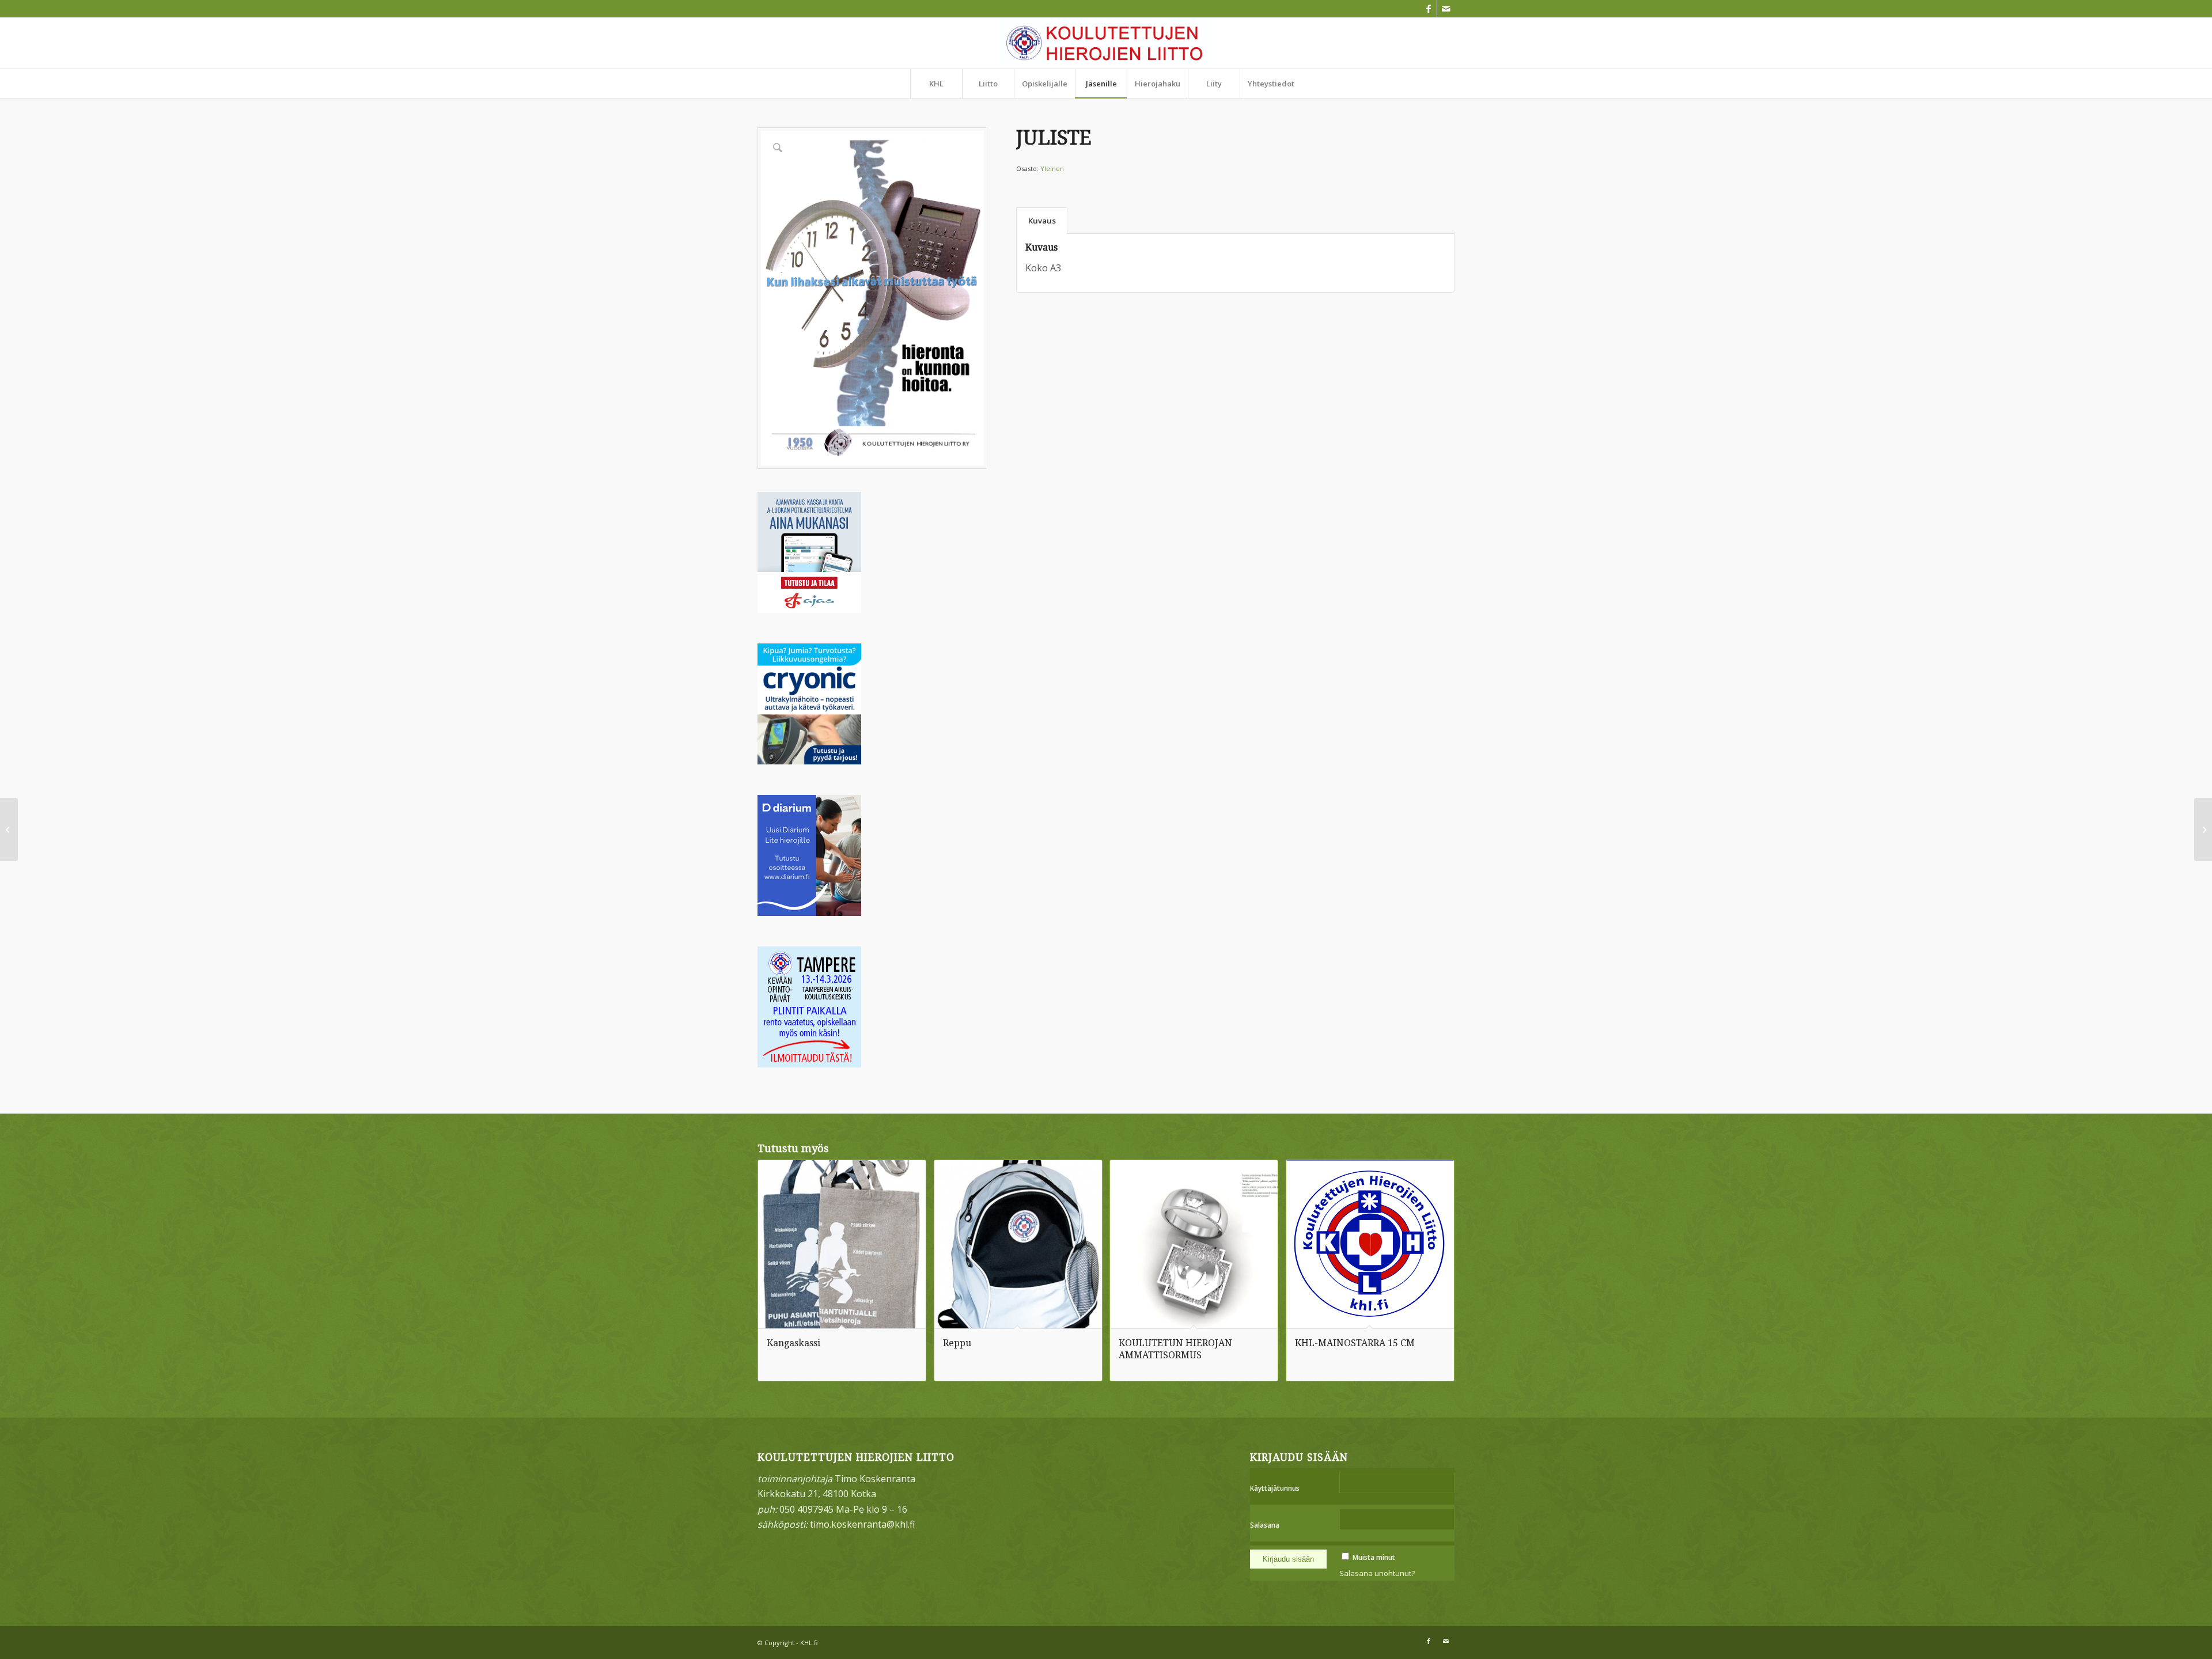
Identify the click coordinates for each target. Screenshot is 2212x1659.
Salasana (1265, 1525)
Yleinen (1052, 168)
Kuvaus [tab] (1042, 221)
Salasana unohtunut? (1377, 1573)
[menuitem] (936, 84)
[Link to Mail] (1446, 9)
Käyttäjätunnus (1275, 1488)
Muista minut (1374, 1557)
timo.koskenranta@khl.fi (862, 1524)
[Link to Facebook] (1428, 9)
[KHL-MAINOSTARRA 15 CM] (2203, 829)
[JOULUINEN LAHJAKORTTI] (9, 829)
